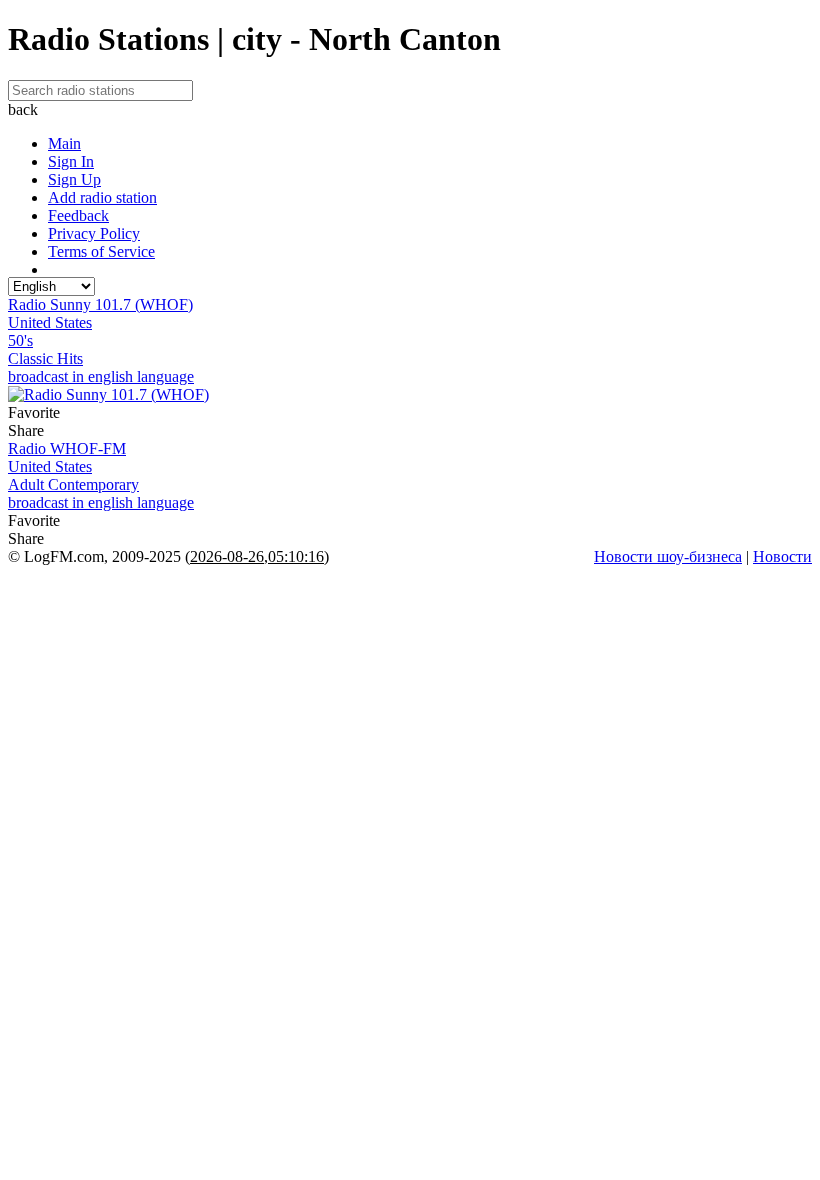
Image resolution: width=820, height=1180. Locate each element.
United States (50, 322)
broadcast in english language (101, 376)
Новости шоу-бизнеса (668, 556)
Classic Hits (45, 358)
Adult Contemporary (73, 484)
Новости (782, 556)
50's (20, 340)
